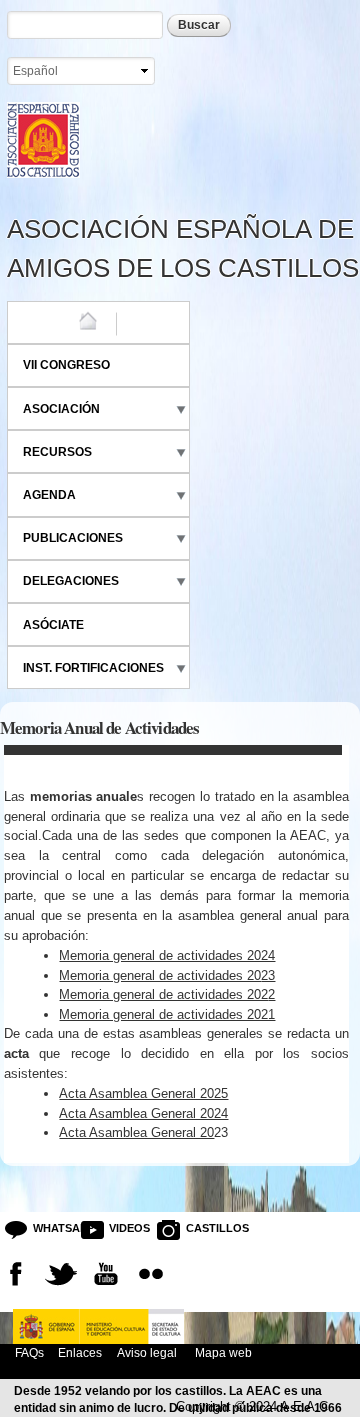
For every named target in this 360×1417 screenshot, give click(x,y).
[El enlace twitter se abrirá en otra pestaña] (61, 1274)
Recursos (57, 452)
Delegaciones (71, 581)
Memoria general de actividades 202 (163, 994)
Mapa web (222, 1352)
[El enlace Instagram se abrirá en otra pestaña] (151, 1274)
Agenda (49, 495)
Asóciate (53, 625)
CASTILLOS (201, 1228)
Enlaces (80, 1352)
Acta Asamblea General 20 (136, 1132)
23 (268, 975)
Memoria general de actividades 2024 (167, 955)
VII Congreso (66, 365)
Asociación (61, 409)
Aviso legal (147, 1352)
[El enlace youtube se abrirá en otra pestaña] (106, 1274)
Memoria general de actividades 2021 (167, 1014)
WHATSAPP (49, 1228)
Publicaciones (73, 538)
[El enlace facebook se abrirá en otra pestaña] (16, 1274)
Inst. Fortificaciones (93, 668)
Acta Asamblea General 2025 (143, 1093)
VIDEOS (125, 1228)
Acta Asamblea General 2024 (143, 1113)
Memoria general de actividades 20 (160, 975)
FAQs (29, 1352)
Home (41, 322)
